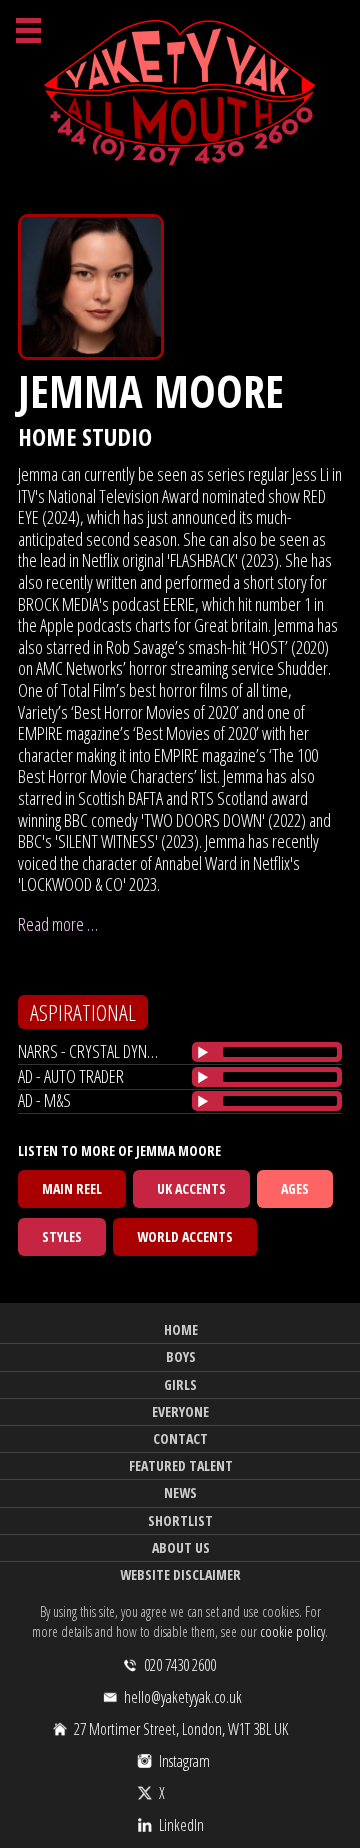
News (180, 1492)
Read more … (58, 924)
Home (181, 1329)
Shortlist (180, 1520)
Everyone (180, 1411)
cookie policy (292, 1631)
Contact (180, 1438)
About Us (181, 1547)
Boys (181, 1356)
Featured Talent (181, 1465)
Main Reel (72, 1188)
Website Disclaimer (180, 1574)
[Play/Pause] (203, 1052)
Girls (180, 1384)
